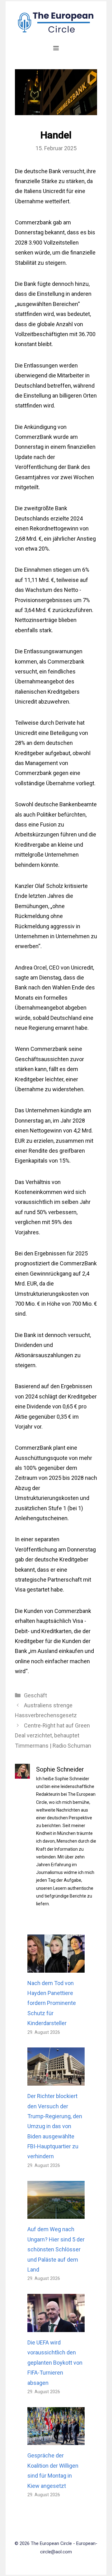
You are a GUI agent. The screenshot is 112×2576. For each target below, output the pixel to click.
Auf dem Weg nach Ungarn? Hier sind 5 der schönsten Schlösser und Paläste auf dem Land (56, 2249)
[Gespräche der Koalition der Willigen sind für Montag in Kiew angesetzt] (56, 2440)
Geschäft (35, 1695)
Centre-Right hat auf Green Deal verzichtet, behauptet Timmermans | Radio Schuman (53, 1736)
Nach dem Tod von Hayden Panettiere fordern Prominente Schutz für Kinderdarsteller (52, 2003)
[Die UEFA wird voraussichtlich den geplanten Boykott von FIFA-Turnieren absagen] (56, 2327)
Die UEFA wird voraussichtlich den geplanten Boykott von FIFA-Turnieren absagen (55, 2363)
